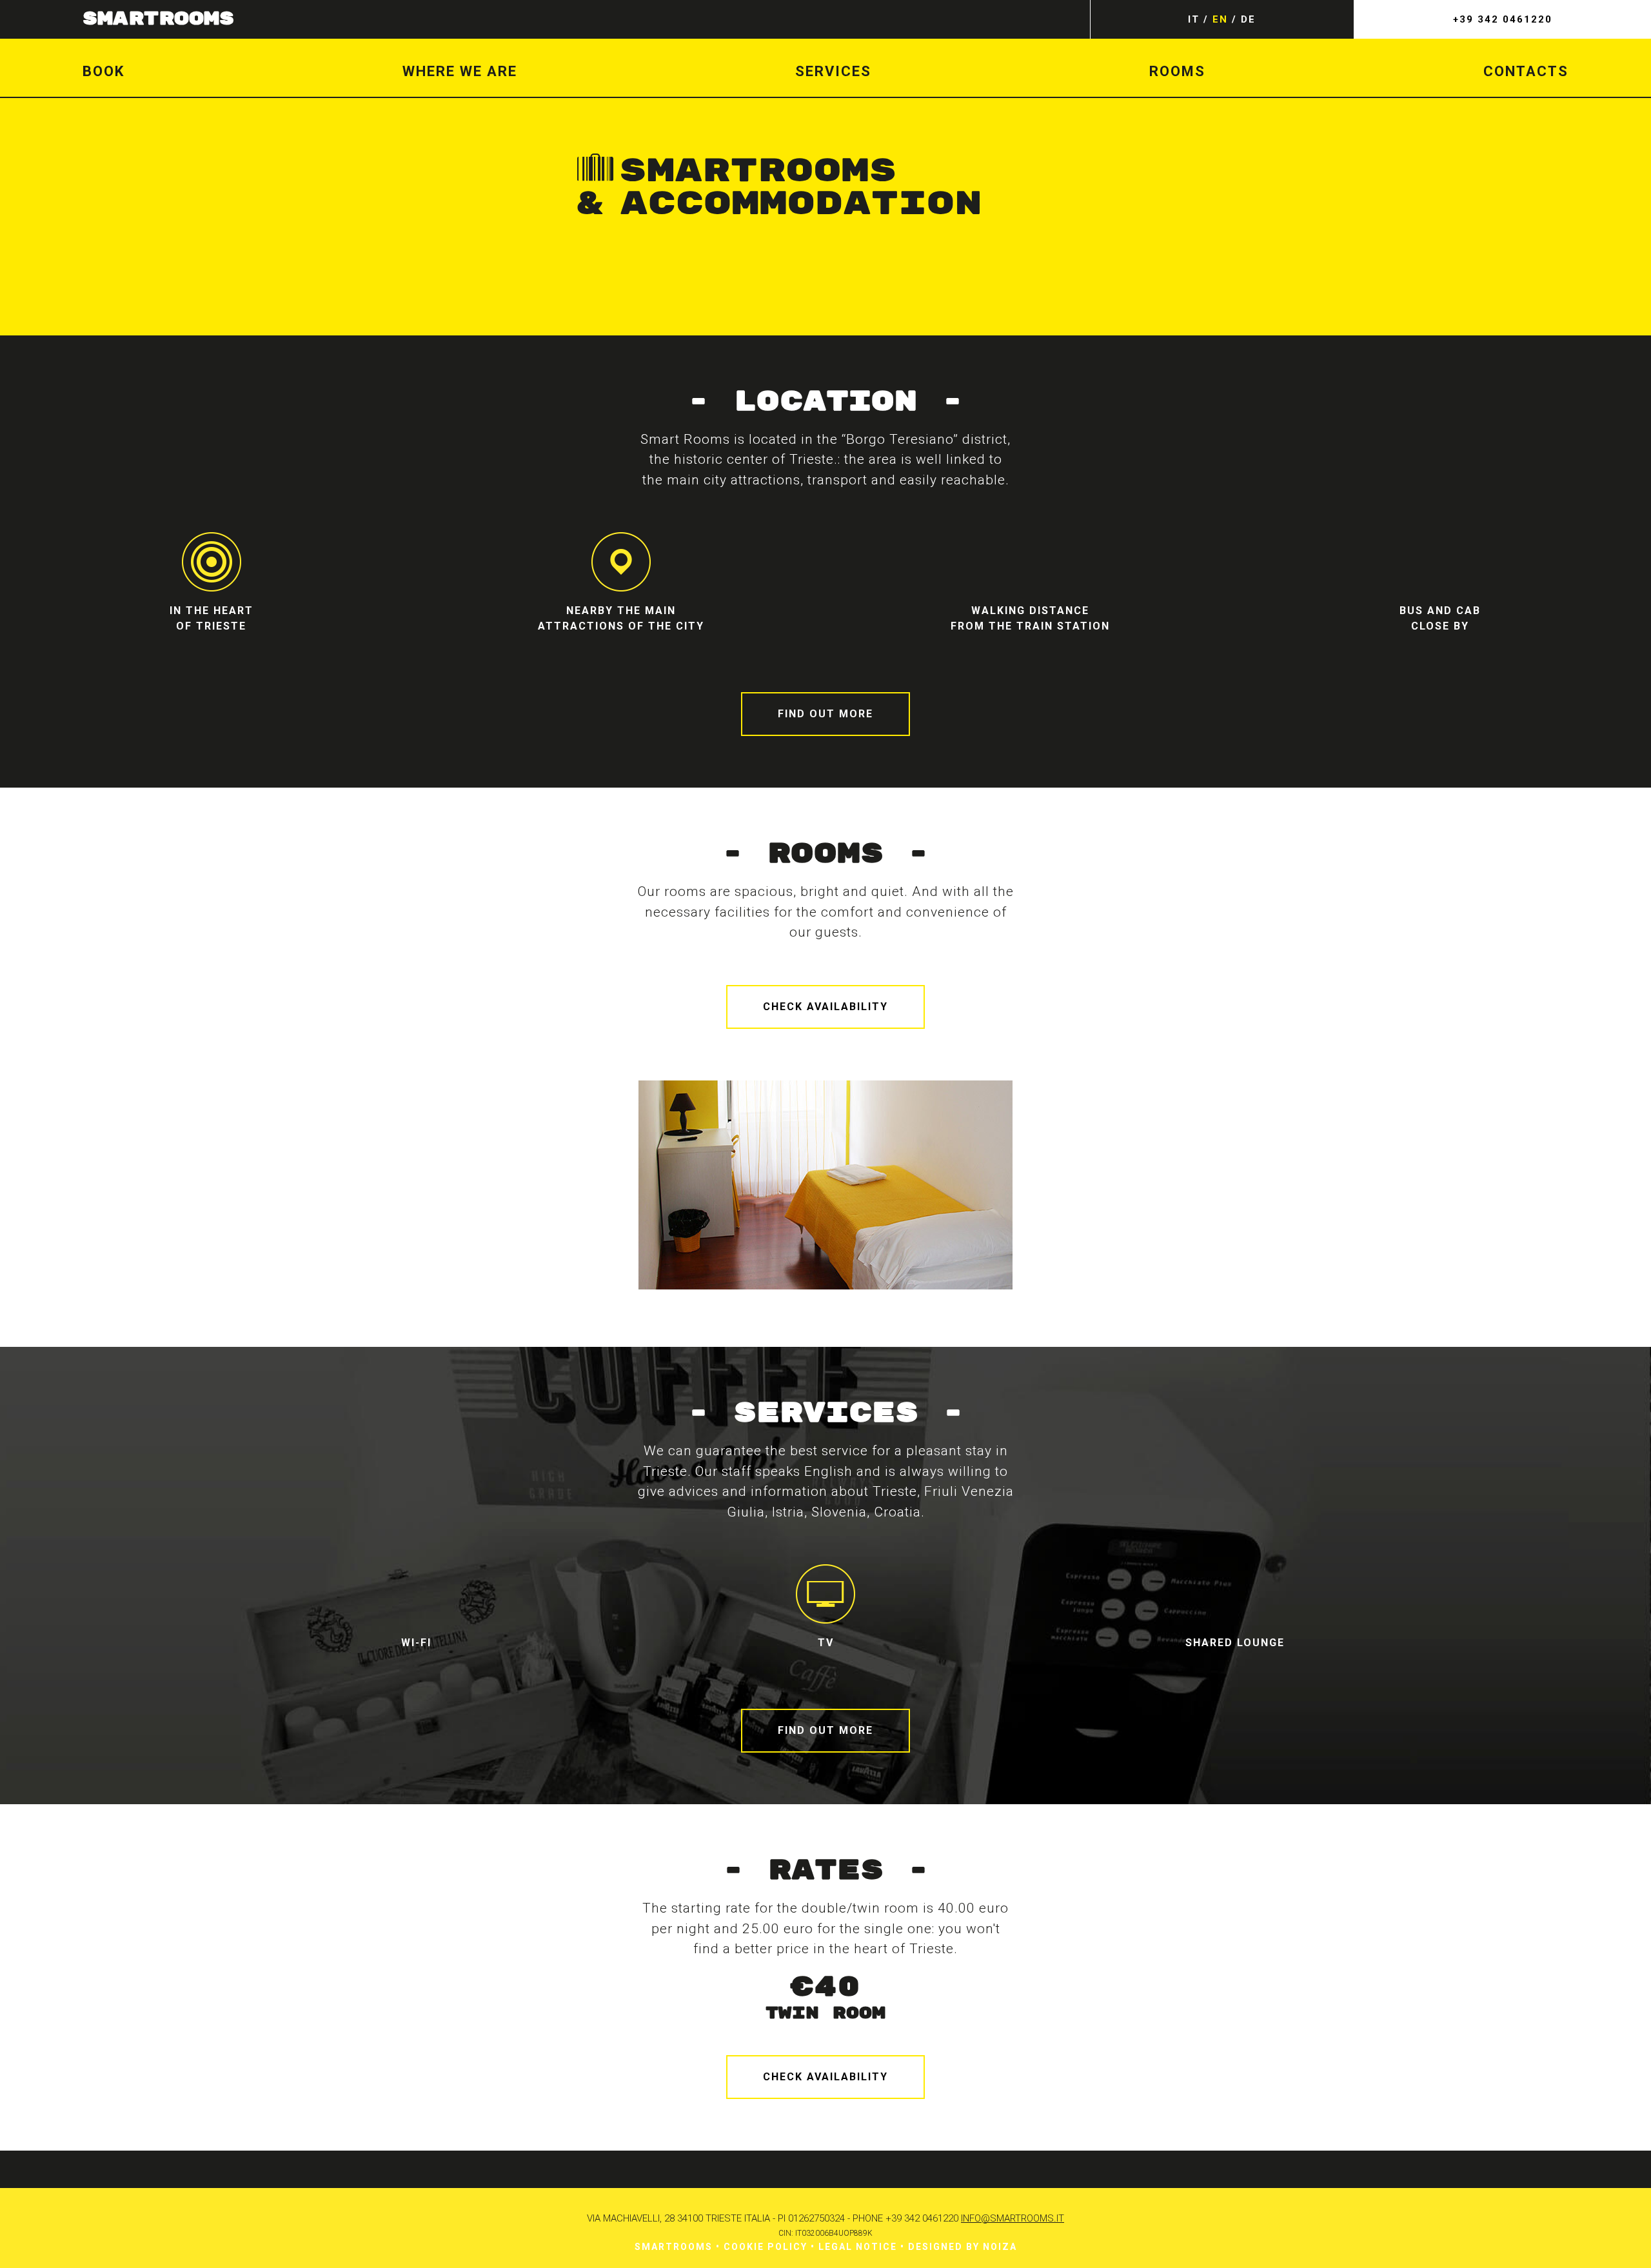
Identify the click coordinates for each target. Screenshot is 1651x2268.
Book (104, 71)
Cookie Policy (766, 2247)
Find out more (825, 714)
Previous (588, 1188)
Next (1063, 1188)
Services (833, 71)
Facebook (805, 2169)
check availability (825, 1007)
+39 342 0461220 (1503, 19)
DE (1248, 19)
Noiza (1000, 2247)
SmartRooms (158, 19)
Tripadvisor (846, 2169)
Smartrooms (674, 2247)
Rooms (1177, 71)
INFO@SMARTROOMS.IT (1013, 2218)
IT (1194, 19)
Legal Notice (858, 2247)
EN (1220, 19)
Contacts (1526, 71)
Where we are (460, 71)
